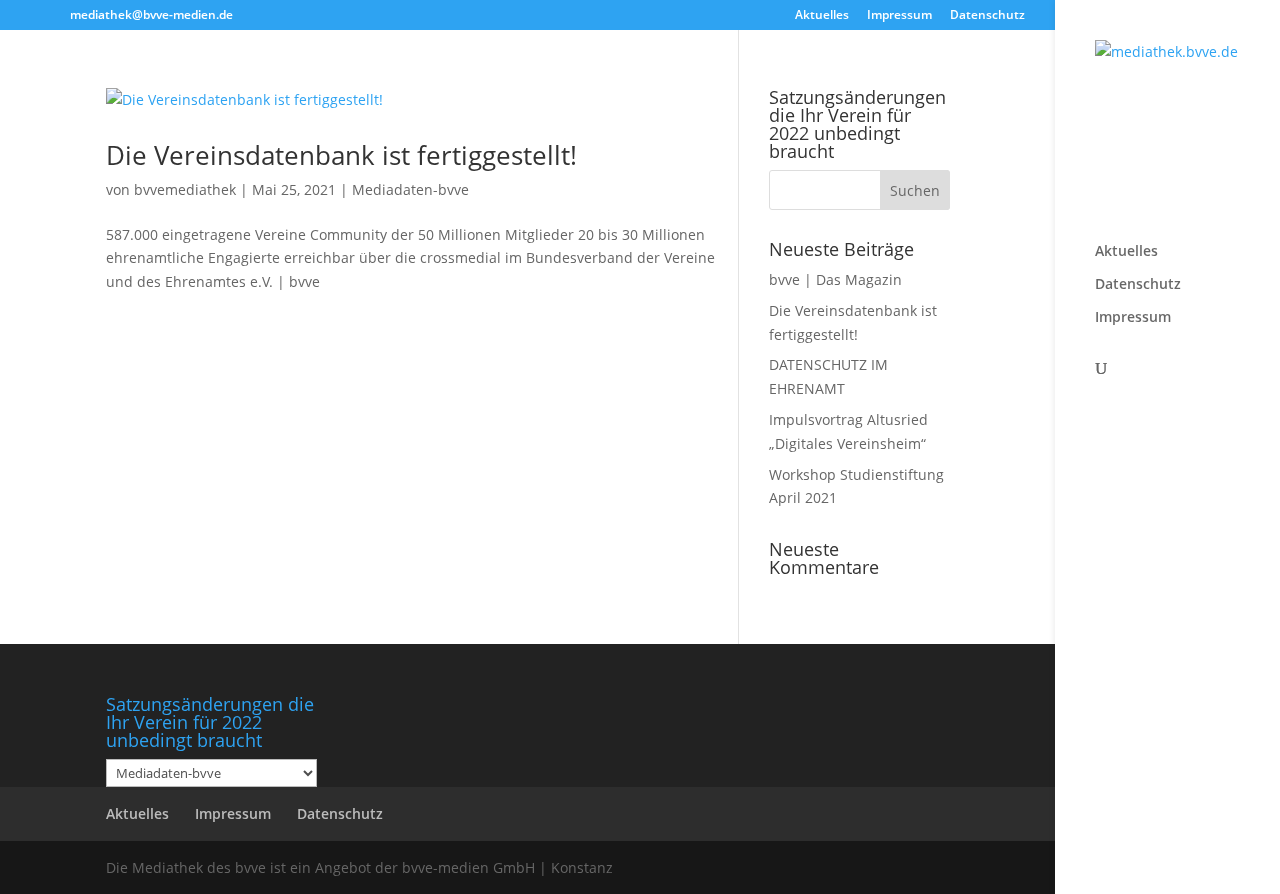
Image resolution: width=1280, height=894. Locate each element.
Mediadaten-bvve (410, 189)
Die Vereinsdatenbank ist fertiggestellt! (341, 155)
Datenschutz (987, 16)
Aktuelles (822, 16)
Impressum (899, 16)
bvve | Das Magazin (835, 279)
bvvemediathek (185, 189)
